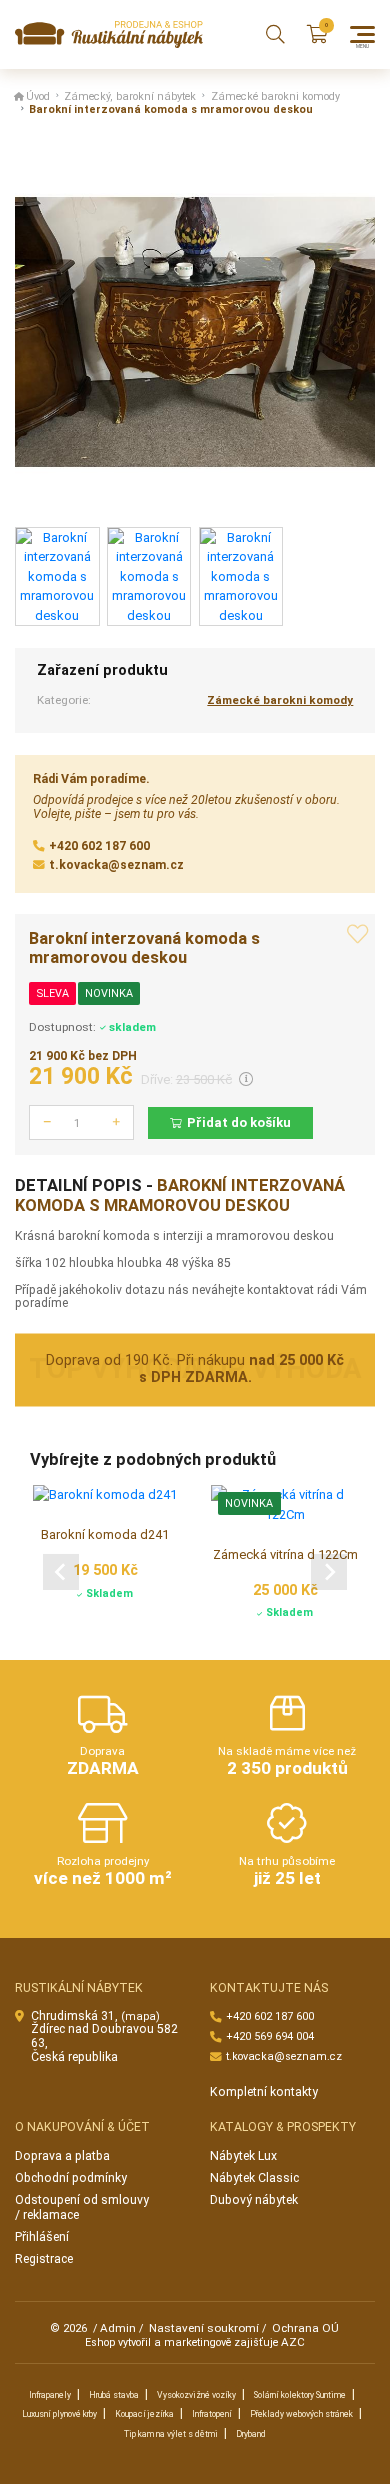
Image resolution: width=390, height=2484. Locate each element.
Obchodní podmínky (71, 2178)
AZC (293, 2342)
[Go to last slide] (61, 1571)
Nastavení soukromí (204, 2328)
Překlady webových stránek (301, 2414)
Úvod (38, 96)
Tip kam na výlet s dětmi (171, 2434)
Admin (118, 2328)
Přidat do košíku (239, 1122)
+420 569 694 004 (270, 2036)
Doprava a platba (62, 2156)
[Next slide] (329, 1571)
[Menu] (362, 34)
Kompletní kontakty (264, 2092)
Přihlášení (42, 2237)
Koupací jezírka (144, 2414)
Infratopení (212, 2414)
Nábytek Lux (243, 2156)
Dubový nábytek (254, 2200)
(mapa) (140, 2016)
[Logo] (109, 34)
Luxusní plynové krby (59, 2414)
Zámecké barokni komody (275, 96)
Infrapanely (50, 2395)
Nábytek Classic (254, 2178)
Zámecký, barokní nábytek (130, 96)
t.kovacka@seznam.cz (116, 865)
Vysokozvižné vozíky (196, 2395)
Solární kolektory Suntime (300, 2395)
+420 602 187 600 (99, 846)
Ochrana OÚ (305, 2328)
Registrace (44, 2259)
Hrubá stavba (114, 2395)
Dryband (251, 2434)
